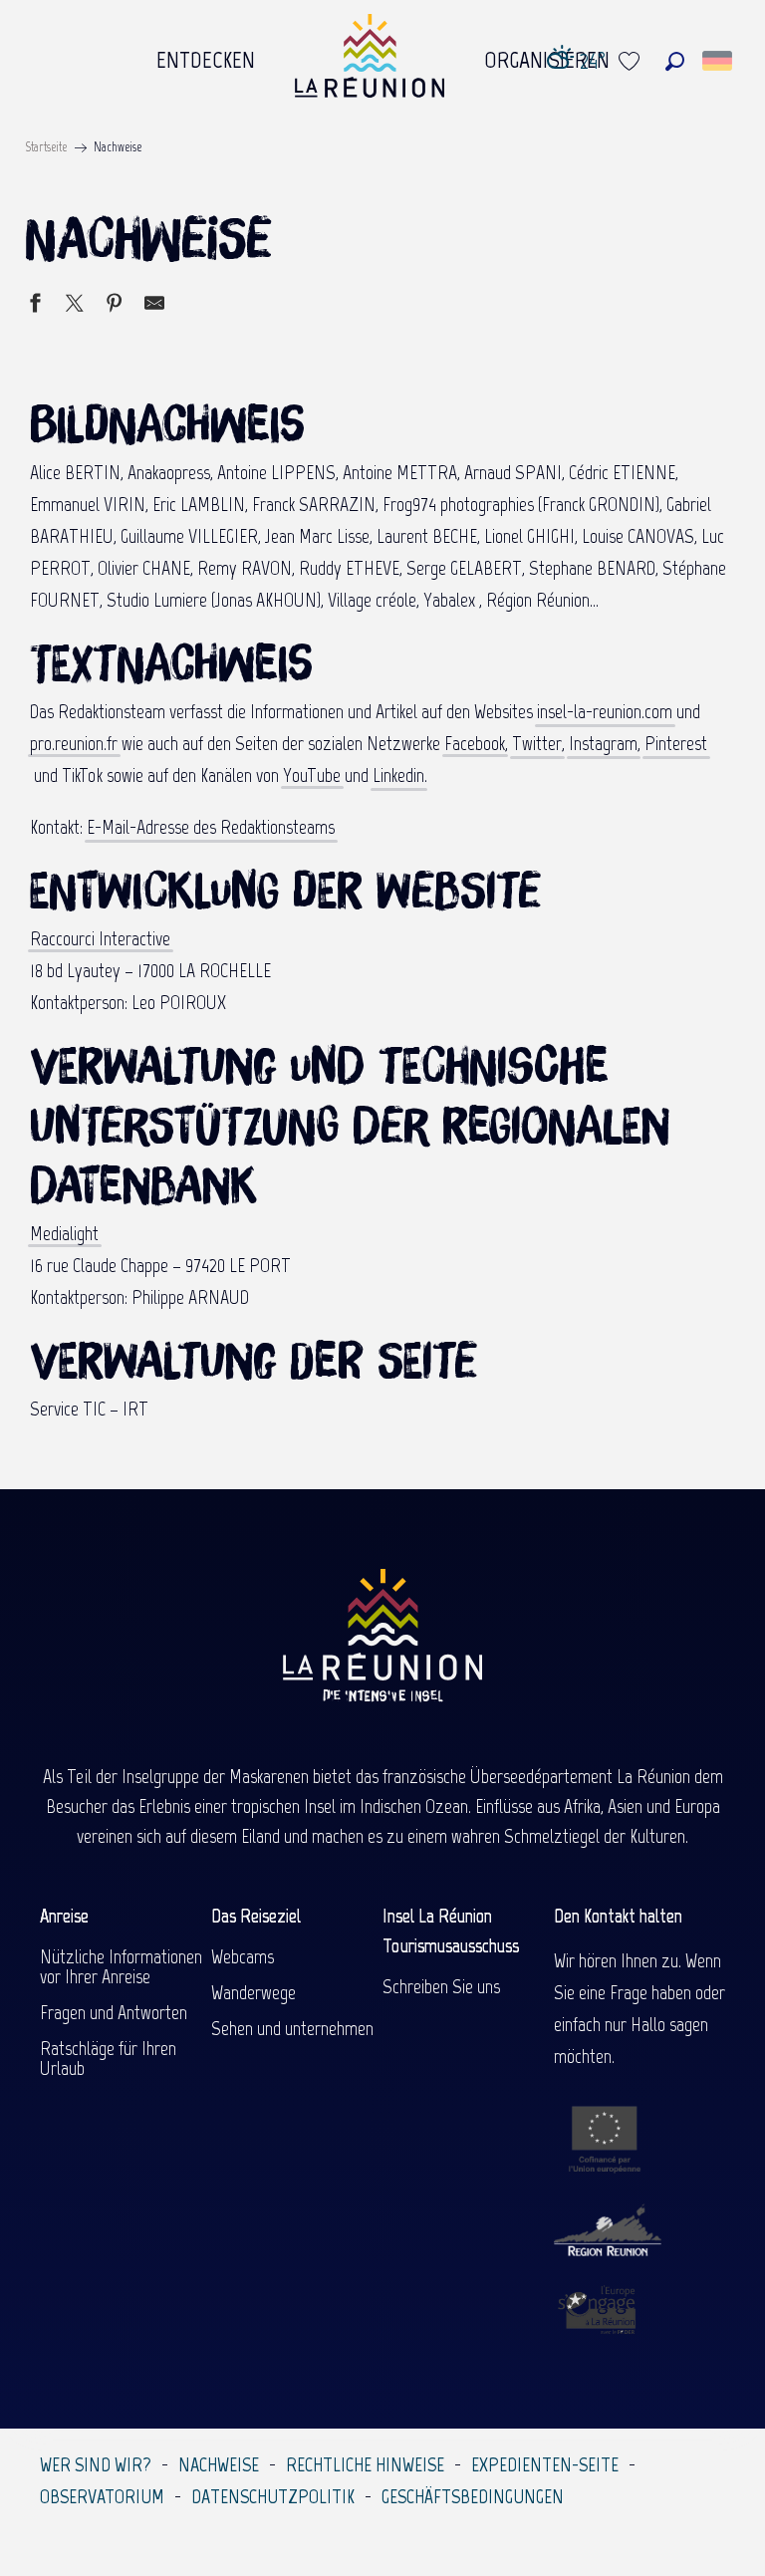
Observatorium (102, 2496)
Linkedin (398, 775)
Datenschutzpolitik (273, 2496)
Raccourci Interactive (100, 938)
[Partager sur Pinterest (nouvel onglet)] (115, 306)
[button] (675, 61)
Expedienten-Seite (545, 2464)
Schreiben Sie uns (441, 1986)
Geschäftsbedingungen (473, 2496)
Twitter (537, 743)
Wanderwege (254, 1992)
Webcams (243, 1956)
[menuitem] (206, 55)
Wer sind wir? (96, 2464)
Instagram (603, 743)
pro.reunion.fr (74, 743)
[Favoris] (632, 61)
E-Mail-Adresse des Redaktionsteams (211, 827)
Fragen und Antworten (114, 2012)
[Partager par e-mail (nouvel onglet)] (154, 306)
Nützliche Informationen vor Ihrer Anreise (121, 1966)
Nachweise (219, 2464)
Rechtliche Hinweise (365, 2464)
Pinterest (676, 743)
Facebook (475, 743)
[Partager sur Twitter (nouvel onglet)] (75, 306)
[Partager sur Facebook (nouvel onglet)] (35, 306)
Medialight (64, 1233)
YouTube (312, 775)
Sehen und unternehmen (292, 2028)
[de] (719, 61)
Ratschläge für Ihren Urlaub (108, 2058)
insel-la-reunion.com (605, 711)
